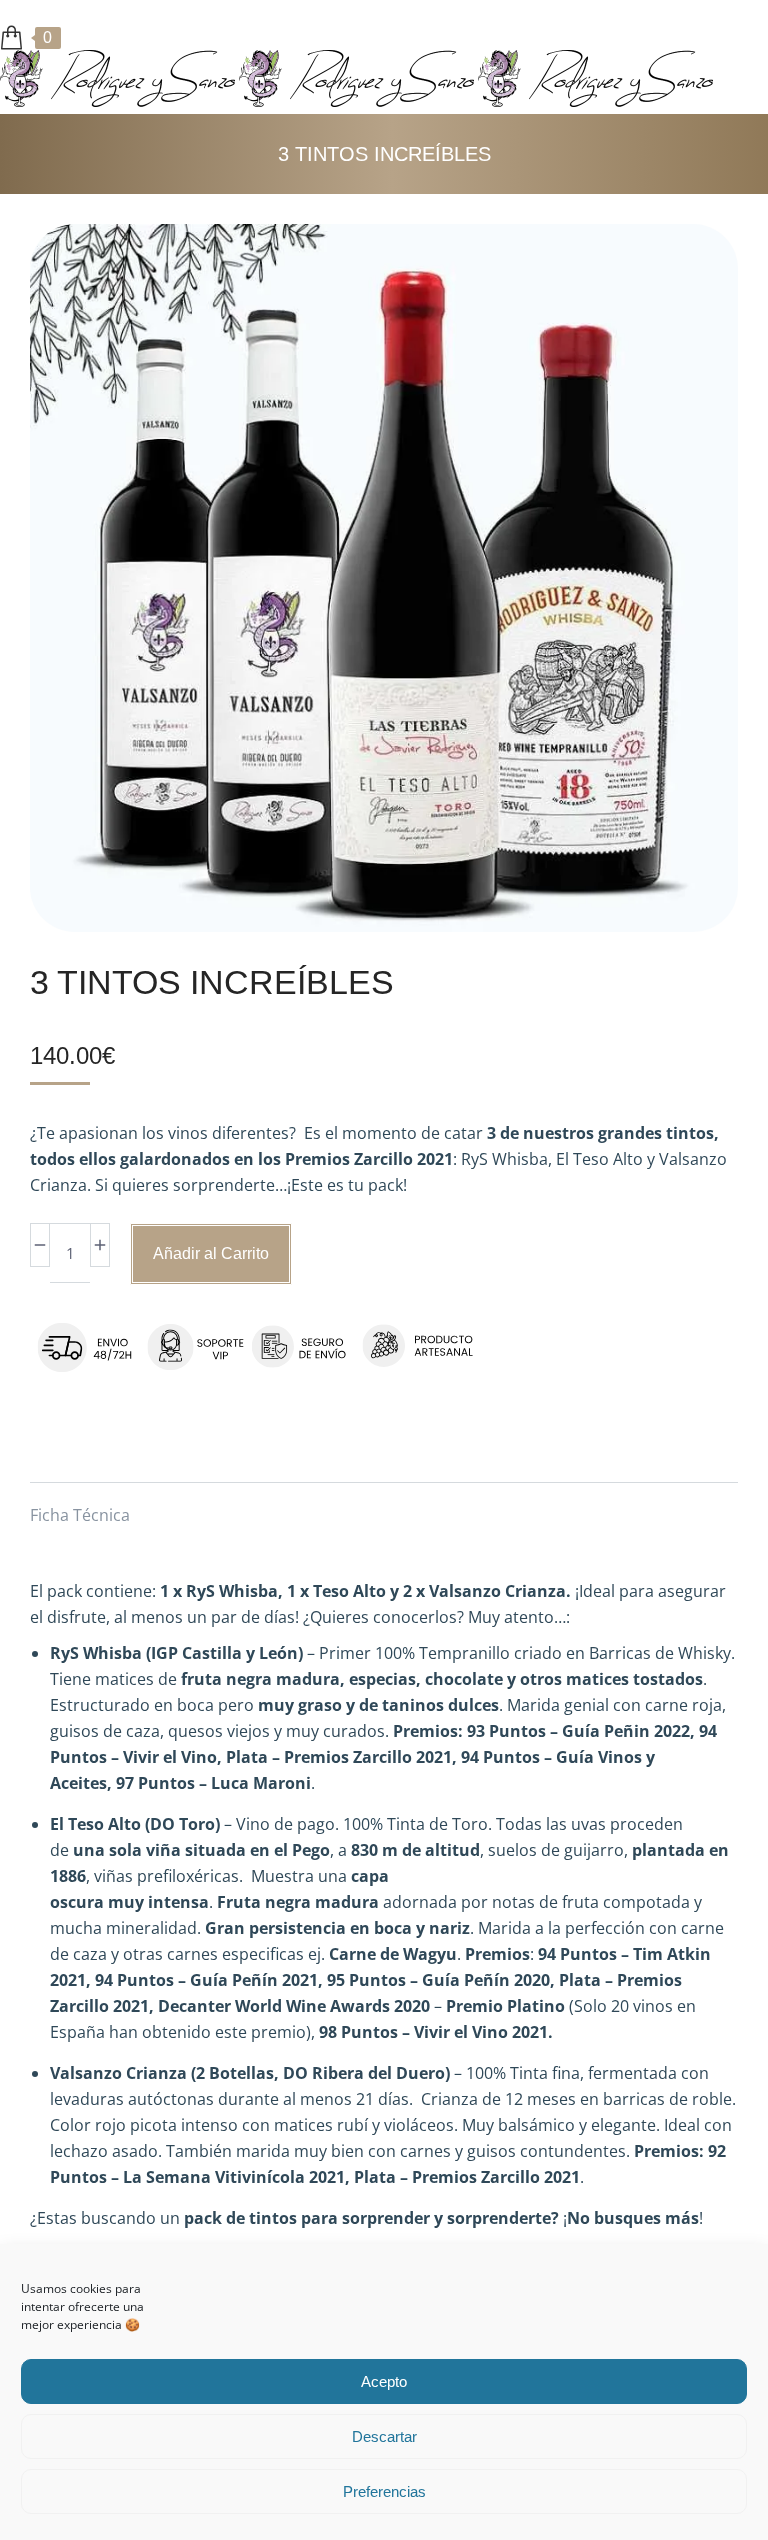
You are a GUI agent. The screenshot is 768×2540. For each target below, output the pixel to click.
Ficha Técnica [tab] (80, 1515)
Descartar (384, 2436)
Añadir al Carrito (211, 1253)
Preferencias (384, 2491)
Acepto (384, 2381)
